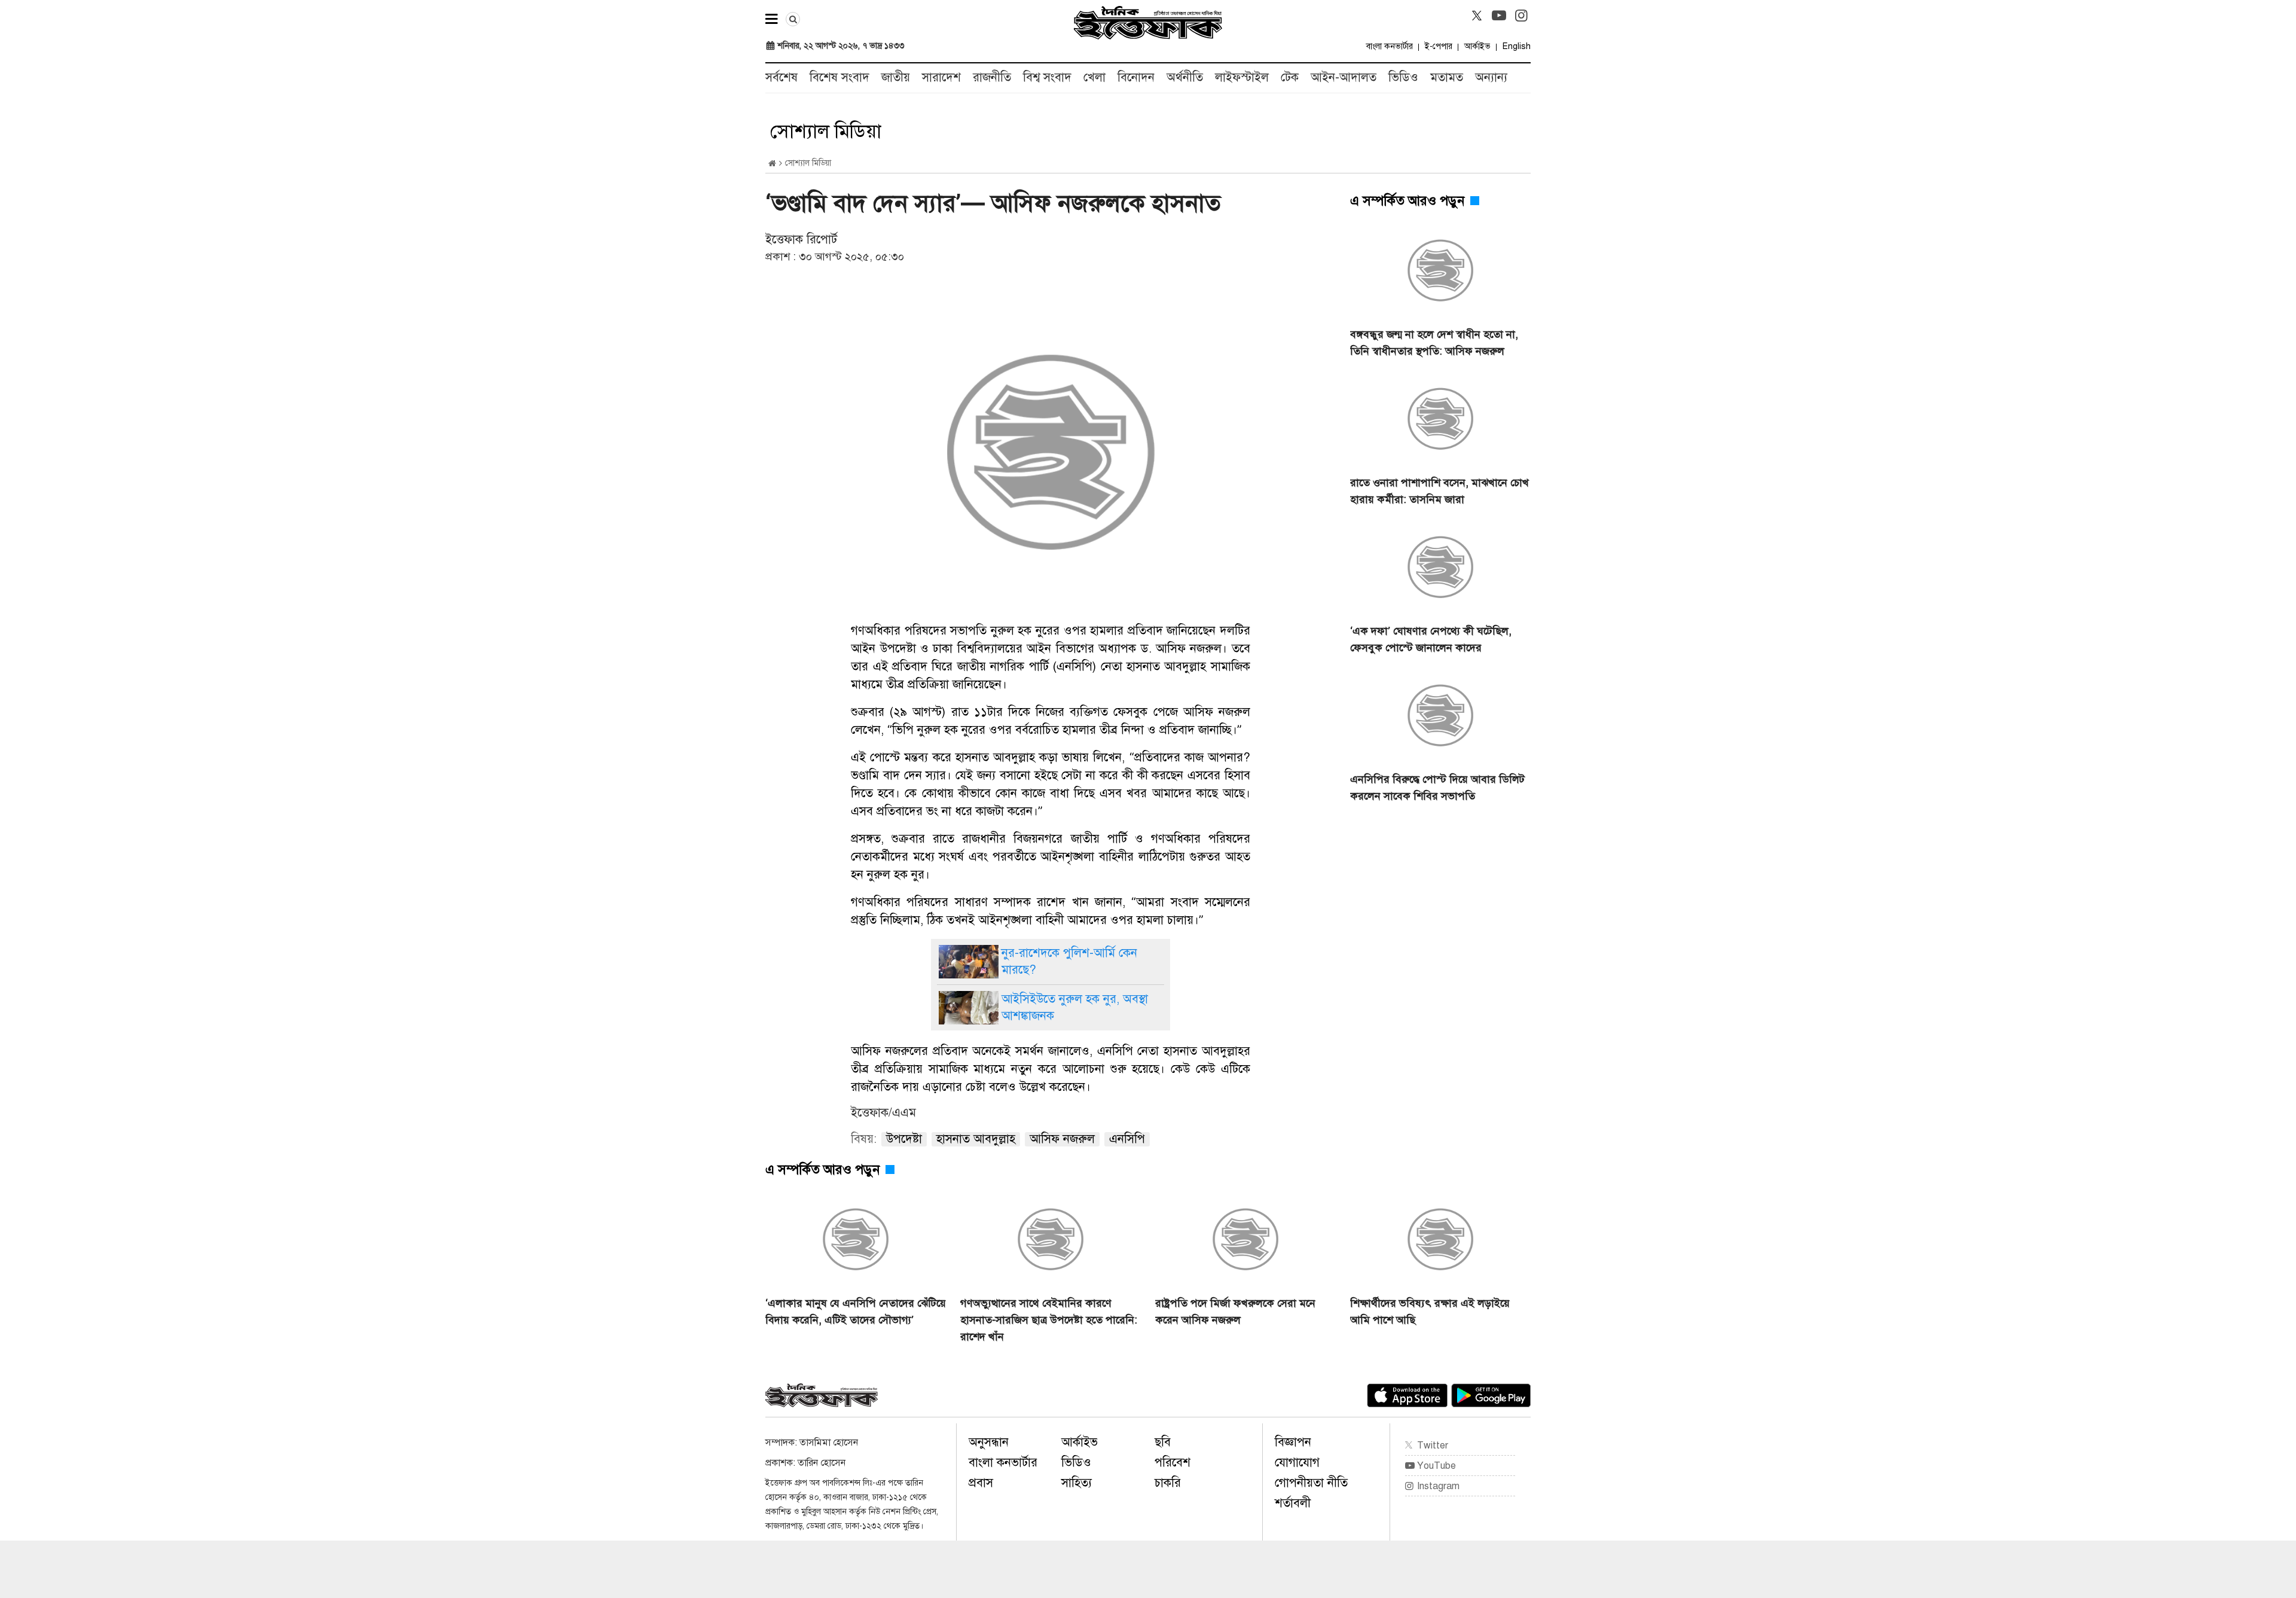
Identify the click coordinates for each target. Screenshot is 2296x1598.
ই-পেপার (1439, 46)
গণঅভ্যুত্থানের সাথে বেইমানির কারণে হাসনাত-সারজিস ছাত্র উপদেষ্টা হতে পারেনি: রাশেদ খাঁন (1049, 1320)
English (1517, 46)
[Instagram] (1521, 16)
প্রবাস (981, 1483)
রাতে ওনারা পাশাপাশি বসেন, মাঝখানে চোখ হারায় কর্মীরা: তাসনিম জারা (1439, 491)
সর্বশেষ (781, 77)
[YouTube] (1499, 16)
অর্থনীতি (1185, 77)
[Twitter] (1477, 16)
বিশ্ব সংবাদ (1047, 77)
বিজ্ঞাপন (1293, 1442)
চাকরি (1168, 1483)
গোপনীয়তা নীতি (1311, 1483)
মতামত (1447, 77)
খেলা (1094, 77)
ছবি (1163, 1442)
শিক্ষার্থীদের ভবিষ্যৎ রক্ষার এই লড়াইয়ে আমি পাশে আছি (1430, 1312)
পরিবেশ (1173, 1463)
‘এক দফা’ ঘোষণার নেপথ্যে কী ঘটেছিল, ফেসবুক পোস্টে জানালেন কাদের (1431, 639)
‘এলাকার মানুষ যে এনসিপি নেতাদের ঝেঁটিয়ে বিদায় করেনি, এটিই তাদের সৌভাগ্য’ (856, 1312)
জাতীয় (896, 77)
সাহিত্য (1077, 1483)
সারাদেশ (941, 77)
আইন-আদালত (1344, 77)
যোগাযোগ (1297, 1463)
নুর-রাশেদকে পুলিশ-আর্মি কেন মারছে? (1069, 961)
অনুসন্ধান (989, 1442)
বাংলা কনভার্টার (1390, 46)
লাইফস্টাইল (1242, 77)
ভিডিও (1403, 77)
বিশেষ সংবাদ (839, 77)
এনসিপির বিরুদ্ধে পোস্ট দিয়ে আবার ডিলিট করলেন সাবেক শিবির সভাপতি (1437, 788)
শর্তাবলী (1293, 1503)
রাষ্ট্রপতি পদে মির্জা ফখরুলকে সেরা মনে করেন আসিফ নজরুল (1235, 1312)
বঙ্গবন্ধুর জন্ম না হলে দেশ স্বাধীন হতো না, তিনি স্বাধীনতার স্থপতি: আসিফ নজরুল (1434, 343)
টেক (1290, 77)
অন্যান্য (1491, 77)
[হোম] (772, 164)
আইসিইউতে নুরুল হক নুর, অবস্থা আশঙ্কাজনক (1075, 1007)
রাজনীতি (992, 77)
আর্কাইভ (1477, 46)
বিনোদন (1136, 77)
